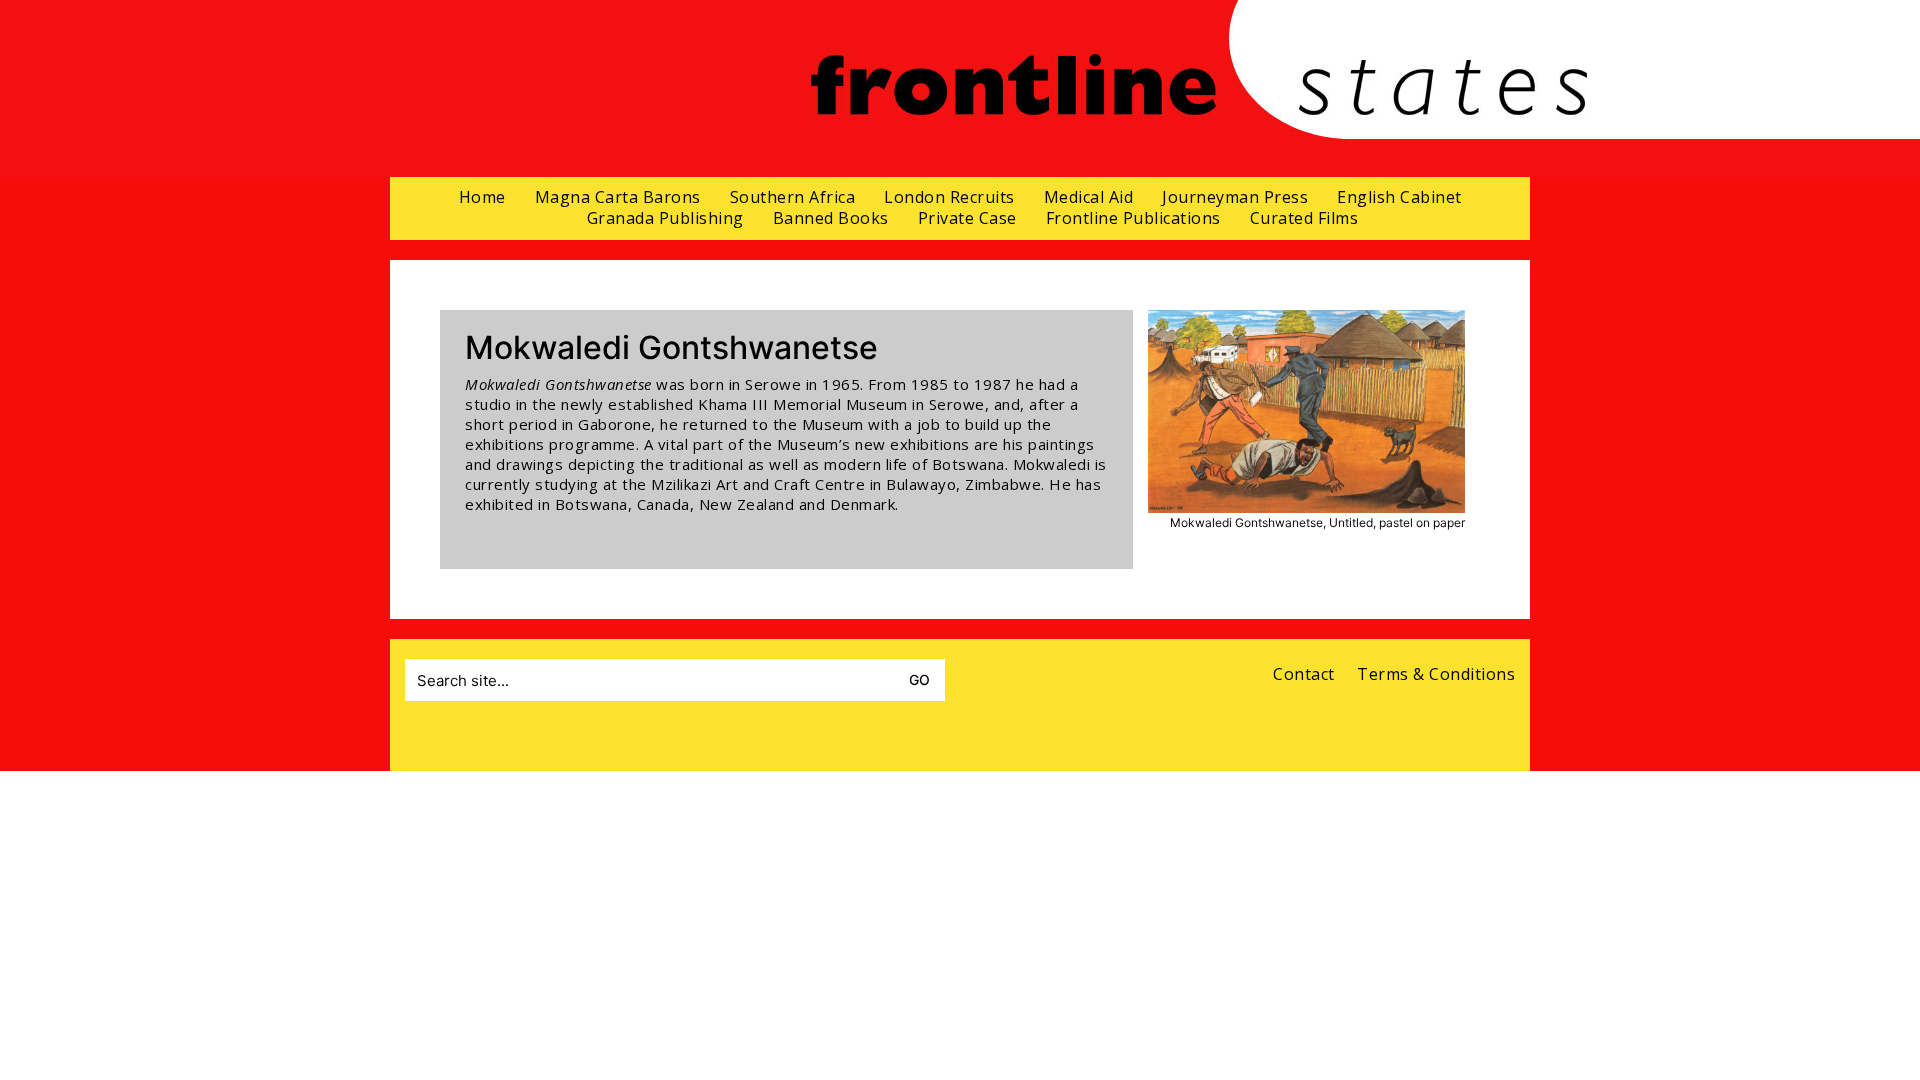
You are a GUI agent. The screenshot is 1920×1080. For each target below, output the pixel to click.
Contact (1304, 674)
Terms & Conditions (1436, 674)
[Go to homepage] (1198, 88)
